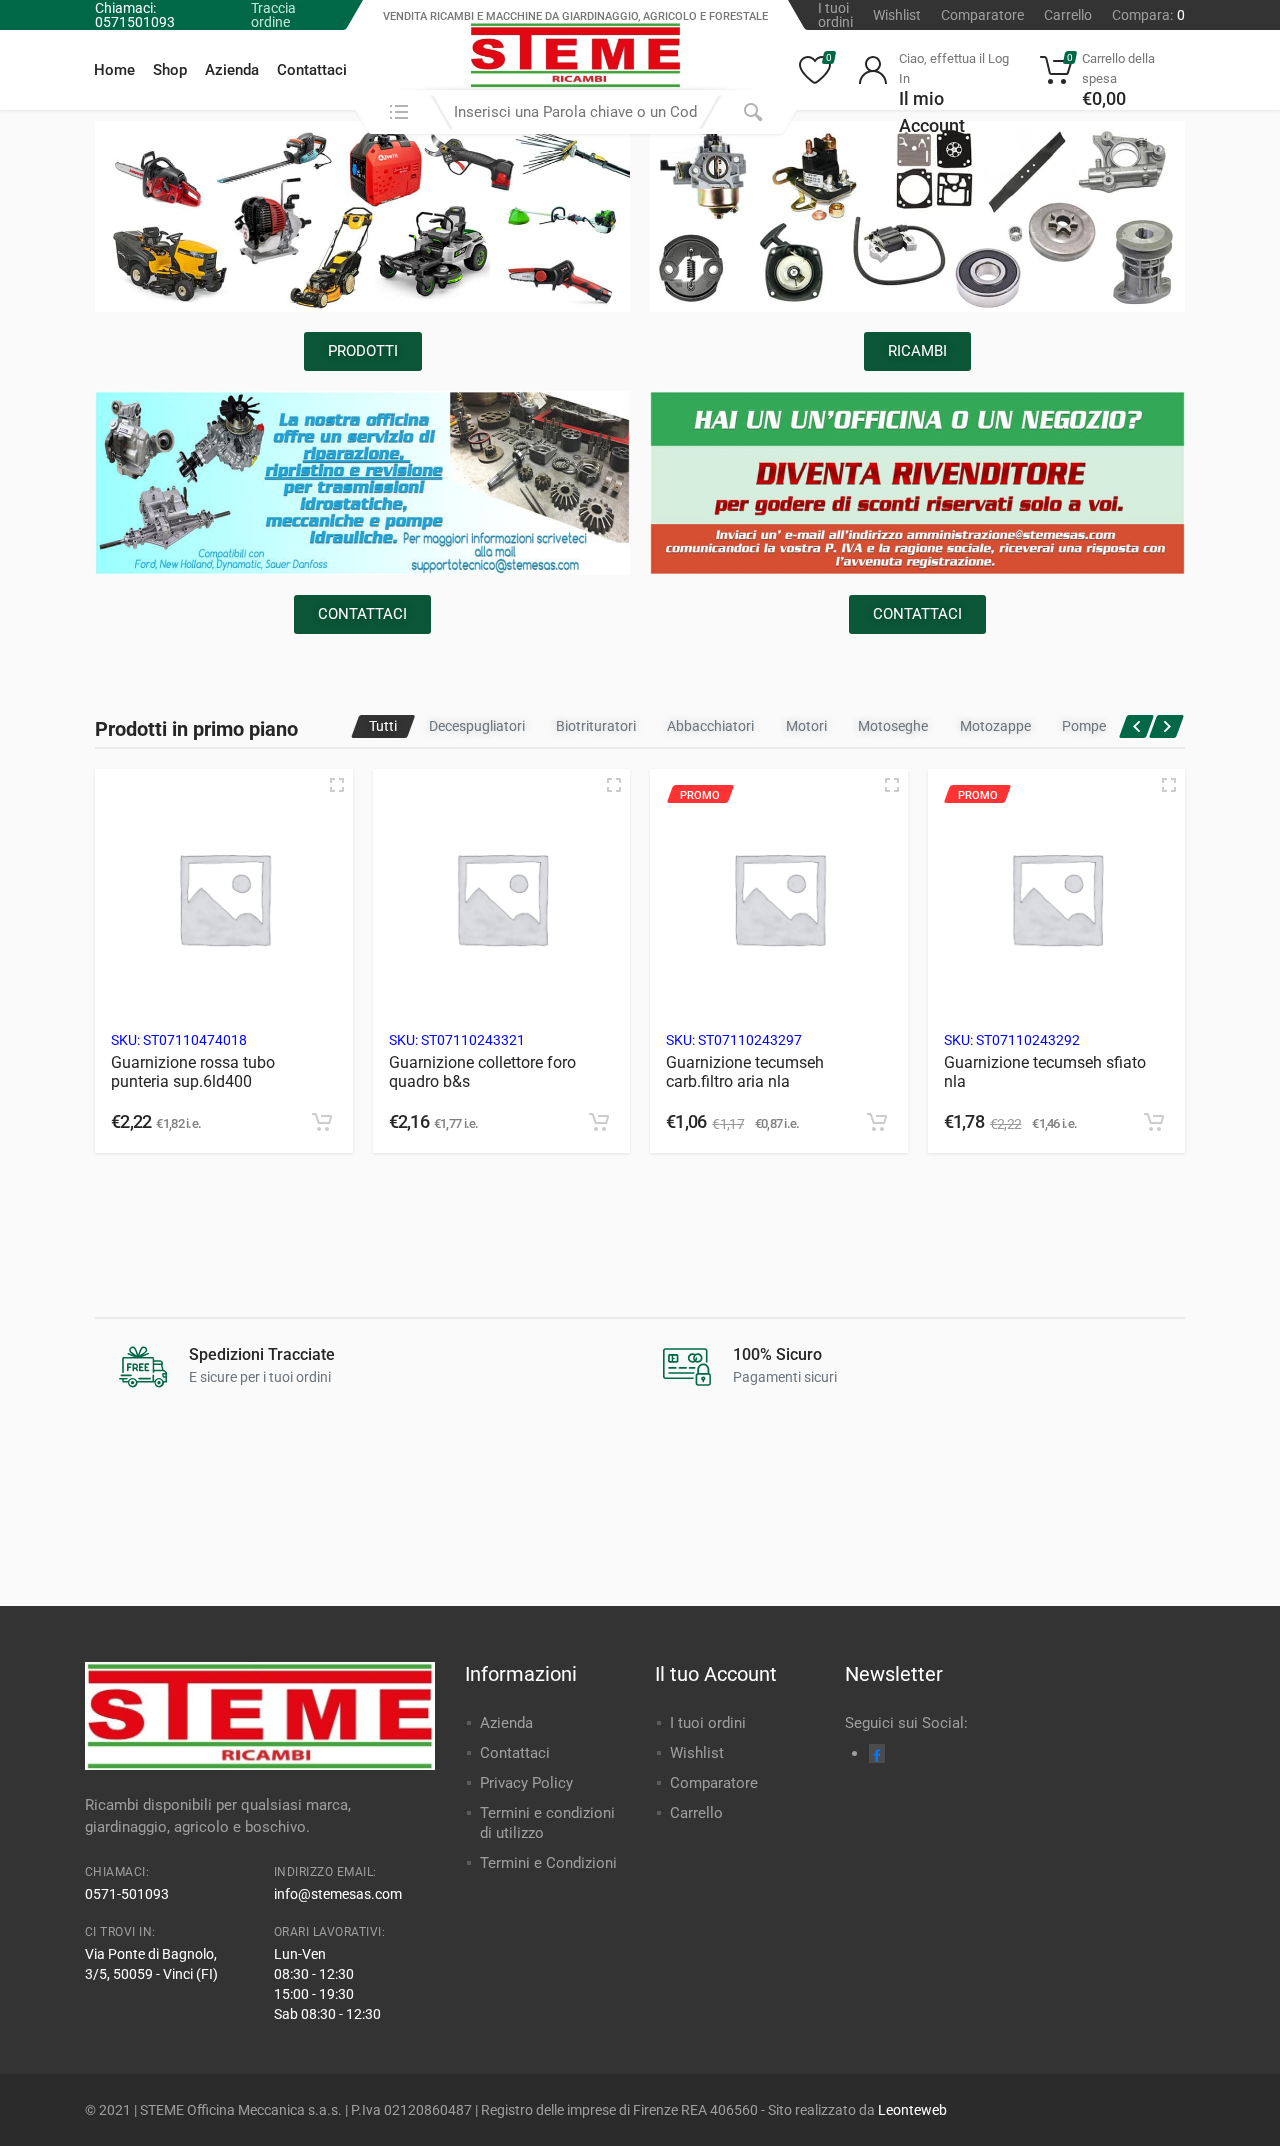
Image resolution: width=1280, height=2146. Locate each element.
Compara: (1148, 15)
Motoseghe (893, 726)
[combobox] (576, 112)
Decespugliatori (477, 726)
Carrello (1068, 15)
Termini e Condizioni (548, 1863)
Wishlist (897, 15)
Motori (806, 726)
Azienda (232, 70)
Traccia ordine (273, 15)
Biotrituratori (596, 726)
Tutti (383, 726)
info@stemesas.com (338, 1894)
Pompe (1084, 726)
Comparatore (982, 15)
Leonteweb (912, 2110)
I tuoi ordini (835, 15)
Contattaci (312, 70)
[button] (322, 1122)
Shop (170, 70)
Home (114, 70)
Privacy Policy (526, 1783)
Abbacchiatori (710, 726)
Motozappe (995, 726)
